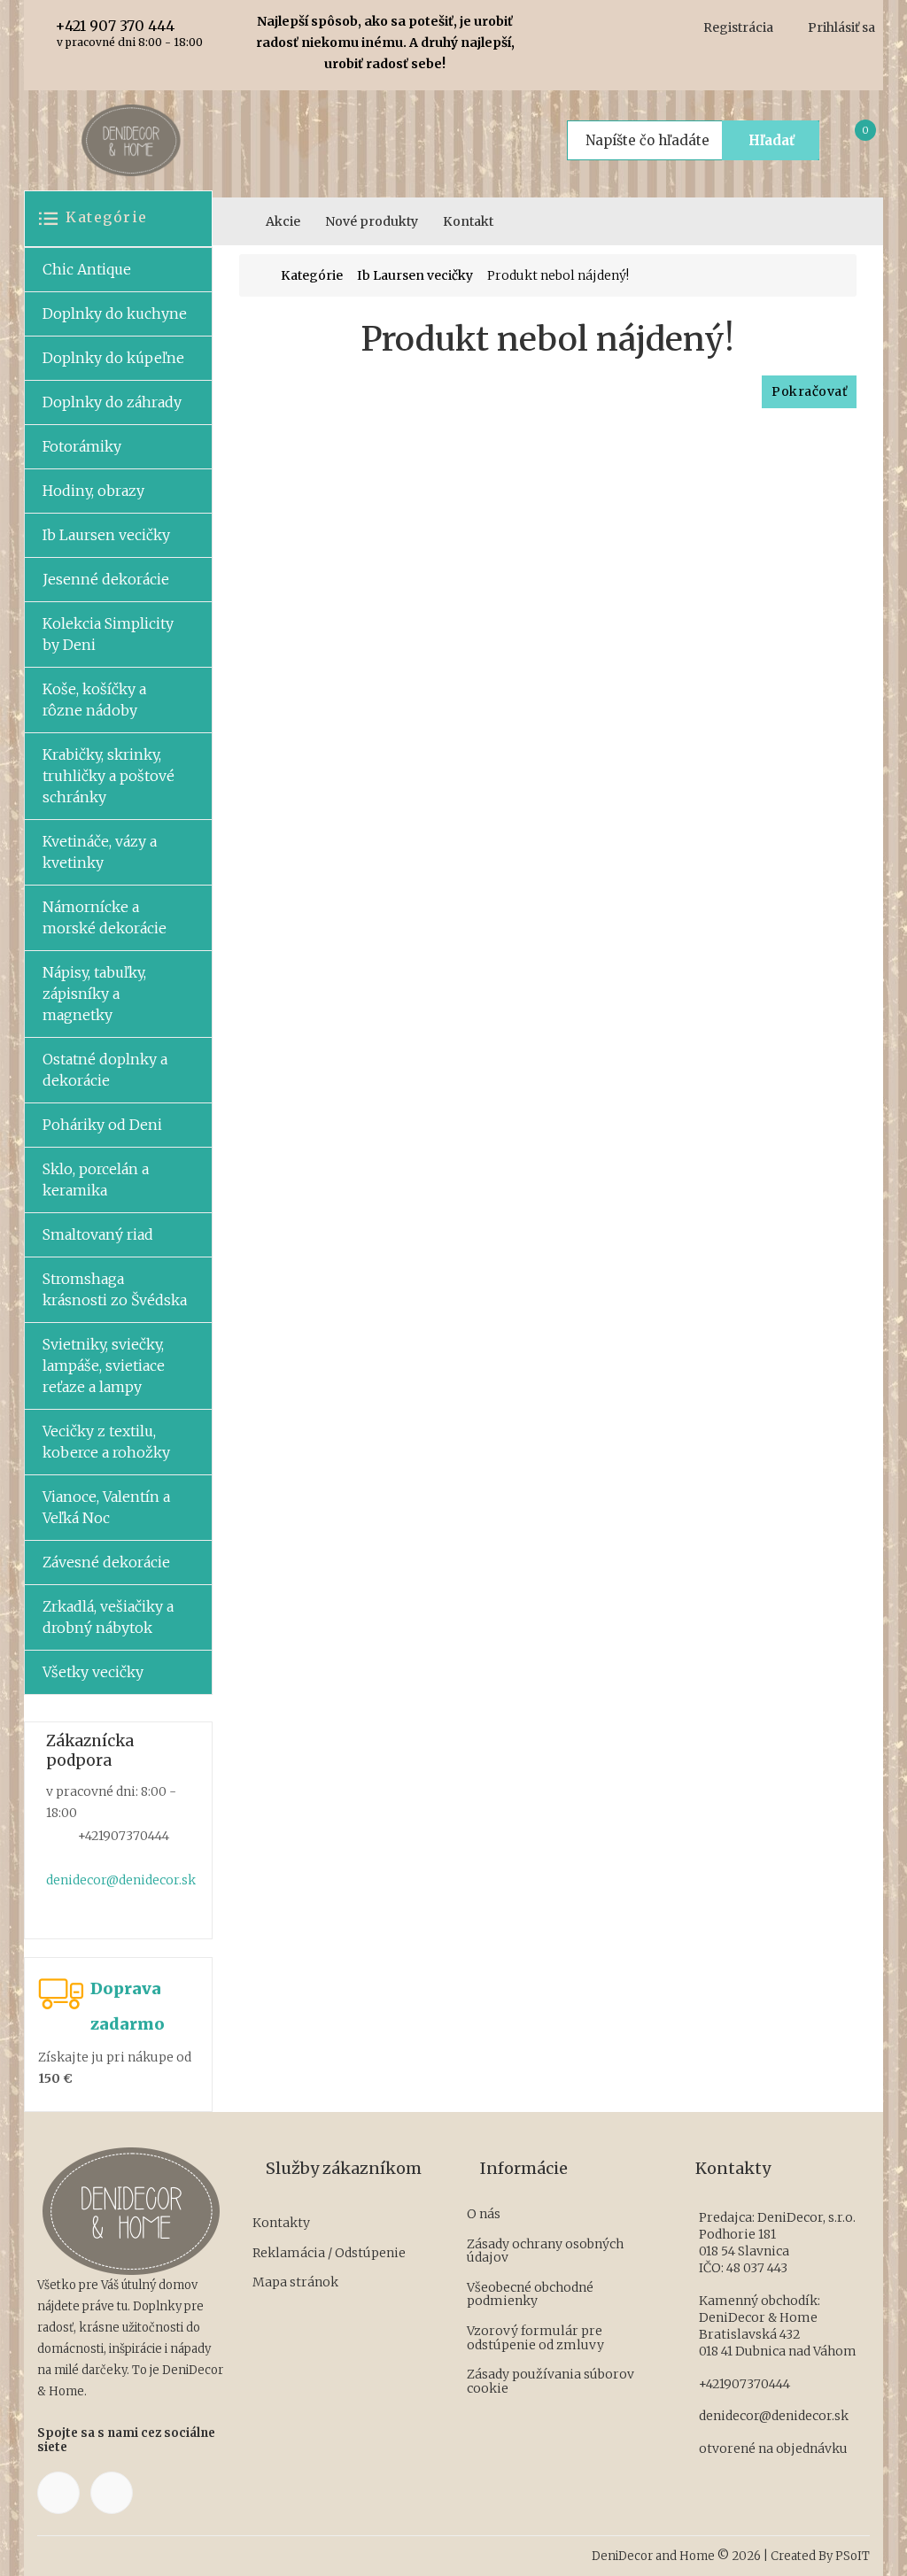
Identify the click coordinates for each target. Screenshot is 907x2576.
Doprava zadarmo (128, 2006)
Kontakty (281, 2224)
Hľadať (771, 140)
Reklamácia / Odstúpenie (329, 2254)
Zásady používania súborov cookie (550, 2382)
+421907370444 (744, 2384)
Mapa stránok (295, 2283)
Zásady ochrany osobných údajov (545, 2251)
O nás (484, 2215)
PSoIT (853, 2557)
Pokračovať (809, 391)
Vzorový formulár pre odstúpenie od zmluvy (535, 2338)
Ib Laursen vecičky (415, 276)
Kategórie (312, 276)
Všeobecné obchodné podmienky (530, 2295)
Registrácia (738, 27)
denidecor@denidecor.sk (121, 1880)
